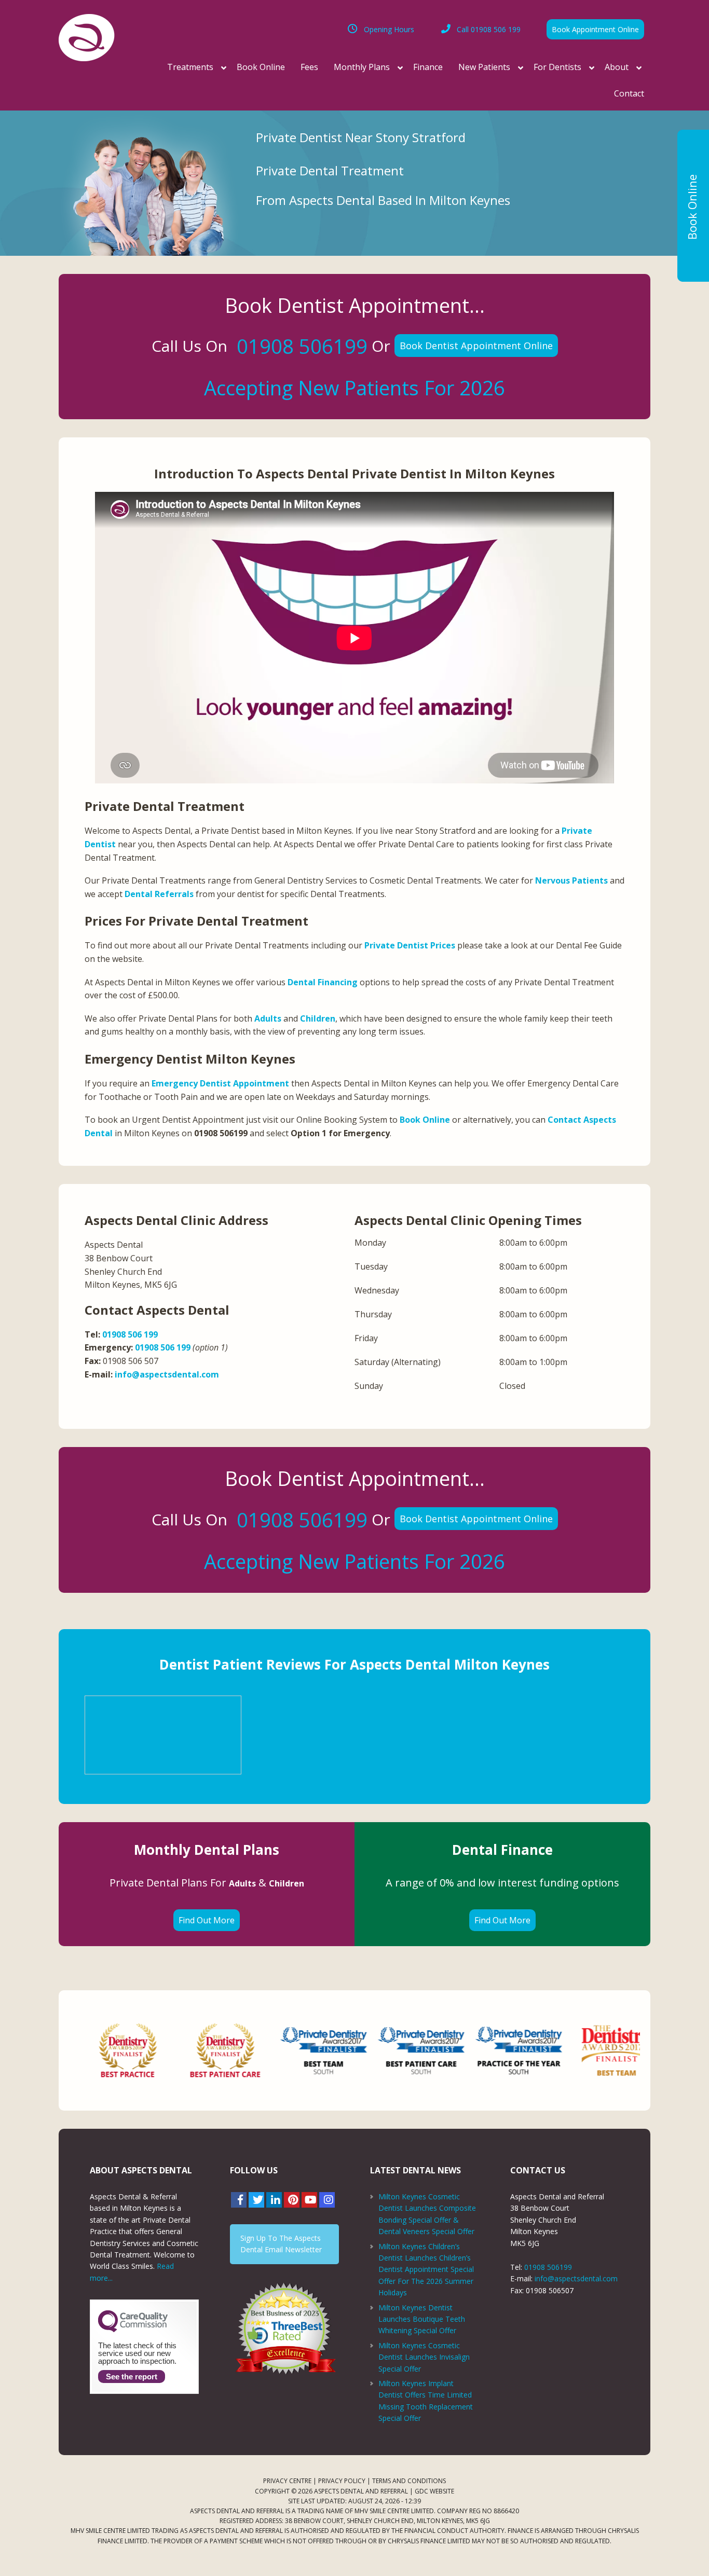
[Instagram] (327, 2200)
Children (318, 1018)
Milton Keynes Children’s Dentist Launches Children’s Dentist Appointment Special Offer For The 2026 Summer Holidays (426, 2270)
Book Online (425, 1120)
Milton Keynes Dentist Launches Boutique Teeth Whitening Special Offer (422, 2319)
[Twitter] (256, 2200)
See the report (132, 2377)
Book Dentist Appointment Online (476, 346)
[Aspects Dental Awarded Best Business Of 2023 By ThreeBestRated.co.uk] (284, 2328)
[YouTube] (309, 2200)
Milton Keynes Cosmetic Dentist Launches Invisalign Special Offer (424, 2357)
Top (684, 2551)
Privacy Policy (342, 2481)
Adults (268, 1018)
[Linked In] (274, 2200)
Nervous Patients (571, 880)
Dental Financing (323, 982)
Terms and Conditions (409, 2481)
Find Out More (207, 1920)
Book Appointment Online (595, 29)
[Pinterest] (292, 2200)
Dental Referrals (159, 894)
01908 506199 (302, 346)
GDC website (434, 2491)
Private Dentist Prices (410, 945)
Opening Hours (389, 29)
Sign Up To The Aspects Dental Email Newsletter (281, 2244)
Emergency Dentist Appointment (220, 1083)
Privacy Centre (287, 2481)
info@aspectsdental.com (167, 1374)
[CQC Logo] (133, 2330)
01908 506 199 (489, 29)
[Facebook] (239, 2200)
